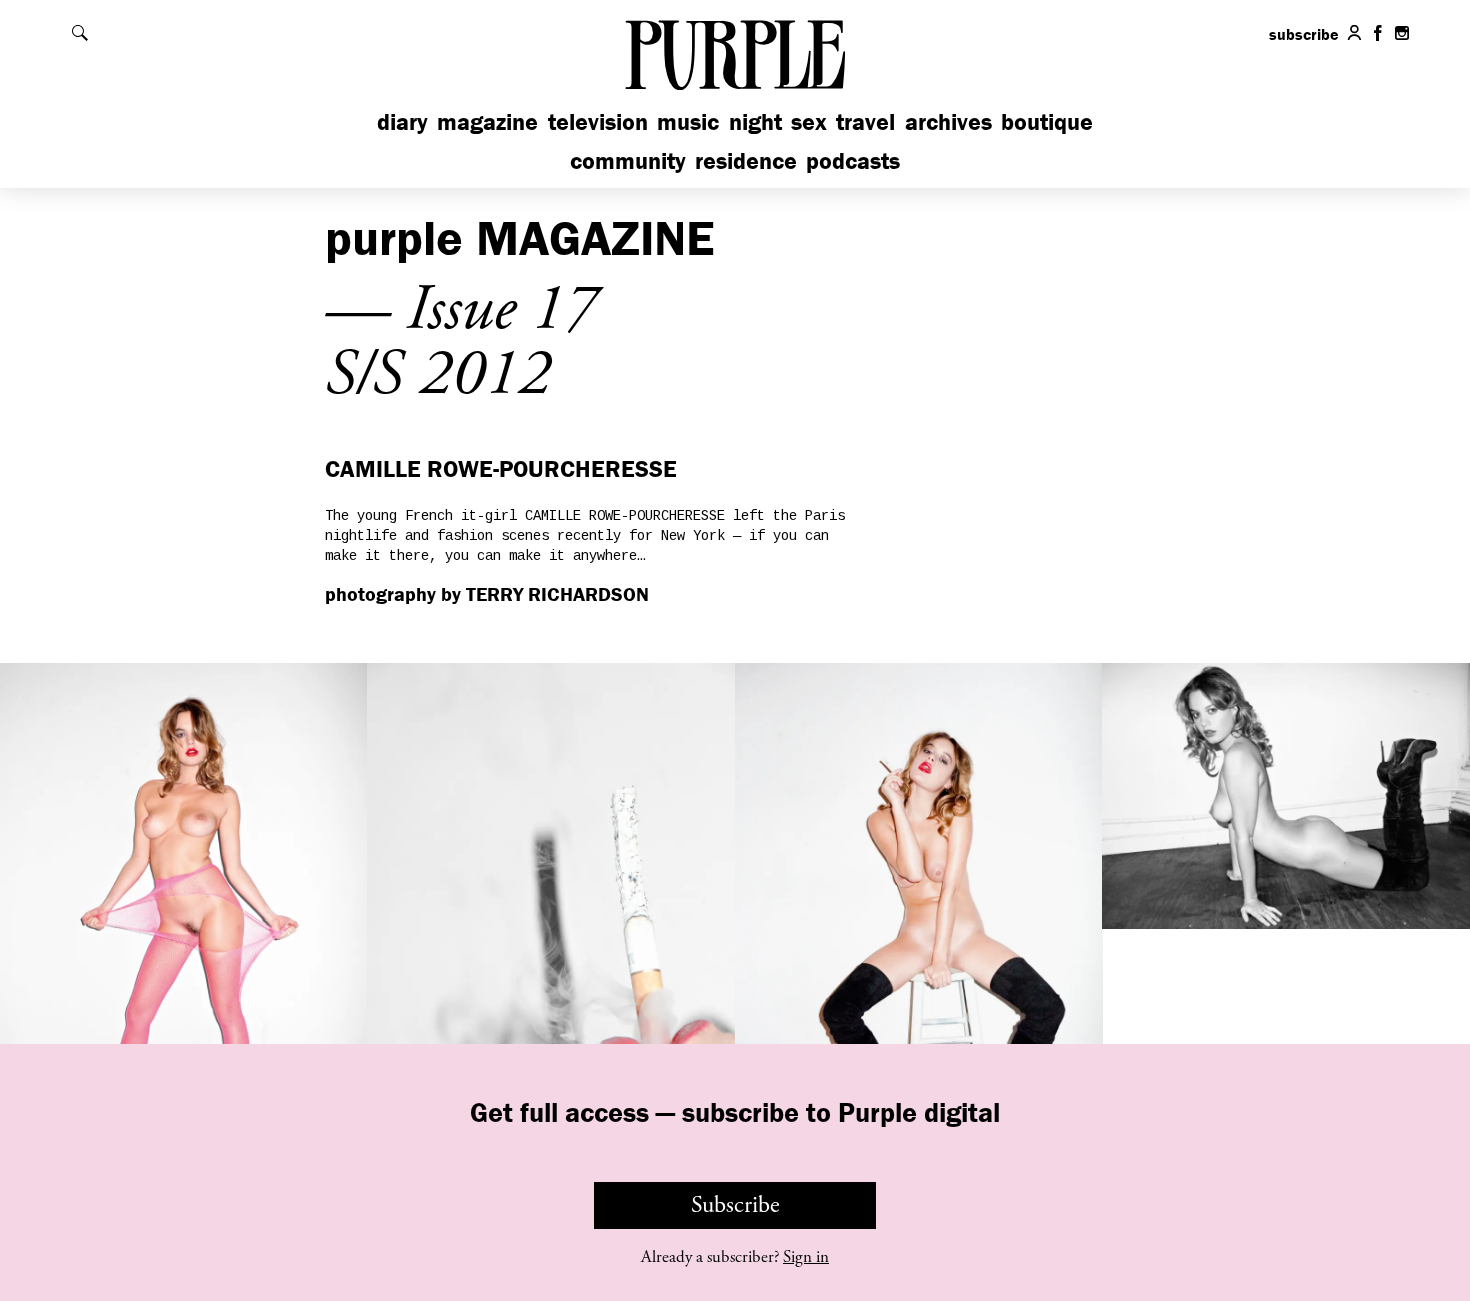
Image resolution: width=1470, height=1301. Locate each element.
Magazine (487, 121)
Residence (746, 160)
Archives (948, 121)
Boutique (1047, 121)
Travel (865, 121)
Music (688, 121)
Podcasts (853, 160)
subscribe (1304, 34)
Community (628, 160)
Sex (809, 121)
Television (598, 121)
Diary (402, 121)
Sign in (806, 1257)
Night (755, 121)
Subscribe (735, 1205)
